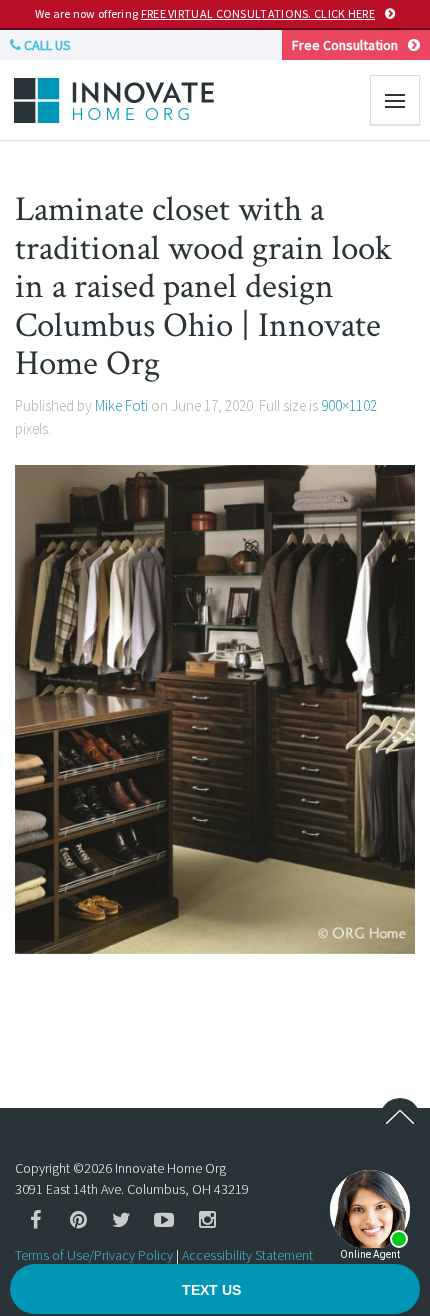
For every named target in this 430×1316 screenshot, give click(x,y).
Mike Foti (121, 405)
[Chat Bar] (215, 1290)
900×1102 (349, 405)
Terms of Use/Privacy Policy (94, 1255)
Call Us (46, 45)
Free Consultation (345, 45)
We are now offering (205, 13)
